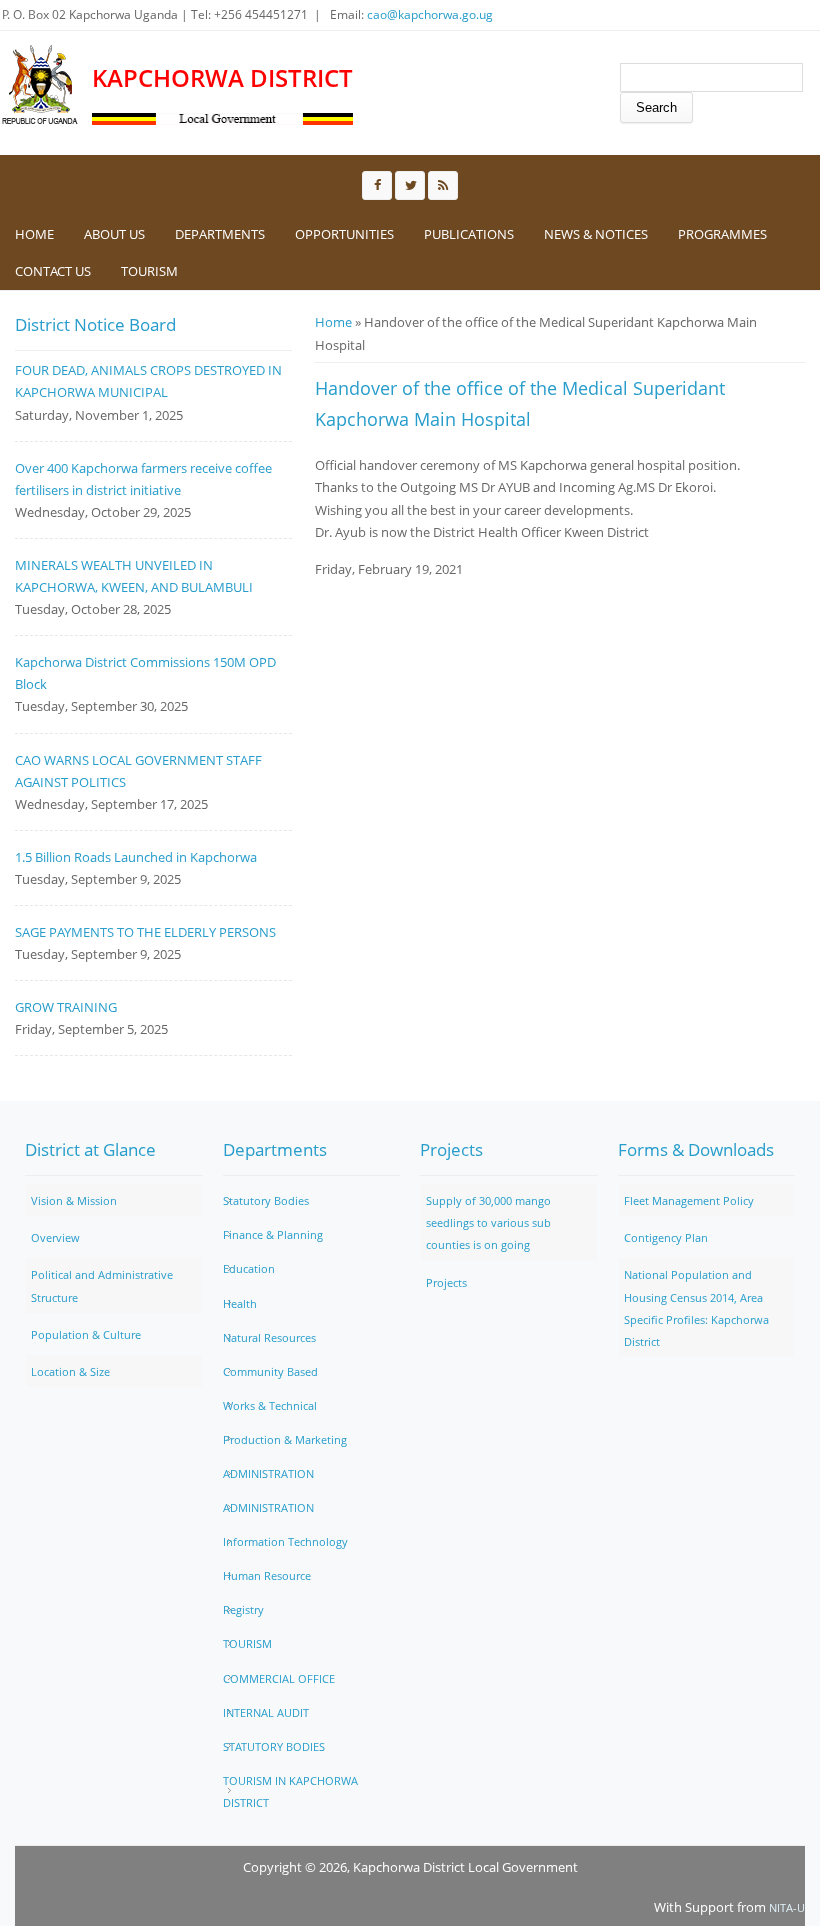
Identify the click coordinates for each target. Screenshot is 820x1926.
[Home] (41, 85)
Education (249, 1268)
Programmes (722, 234)
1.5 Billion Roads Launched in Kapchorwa (136, 857)
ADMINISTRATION (268, 1473)
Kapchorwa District (222, 78)
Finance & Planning (273, 1234)
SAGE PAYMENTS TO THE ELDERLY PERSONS (145, 932)
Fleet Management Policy (689, 1200)
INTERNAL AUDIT (266, 1712)
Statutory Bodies (266, 1200)
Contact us (53, 271)
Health (240, 1303)
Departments (220, 234)
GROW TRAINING (66, 1007)
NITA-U (787, 1907)
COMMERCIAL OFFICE (279, 1678)
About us (114, 234)
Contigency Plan (666, 1237)
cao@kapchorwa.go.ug (430, 14)
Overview (55, 1237)
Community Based (270, 1371)
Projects (446, 1282)
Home (34, 234)
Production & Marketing (285, 1439)
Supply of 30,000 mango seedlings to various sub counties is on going (488, 1222)
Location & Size (70, 1371)
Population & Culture (86, 1334)
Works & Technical (270, 1405)
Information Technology (285, 1541)
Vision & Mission (74, 1200)
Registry (243, 1609)
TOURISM (149, 271)
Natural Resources (269, 1337)
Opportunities (344, 234)
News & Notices (596, 234)
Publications (469, 234)
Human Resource (267, 1575)
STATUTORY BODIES (274, 1746)
